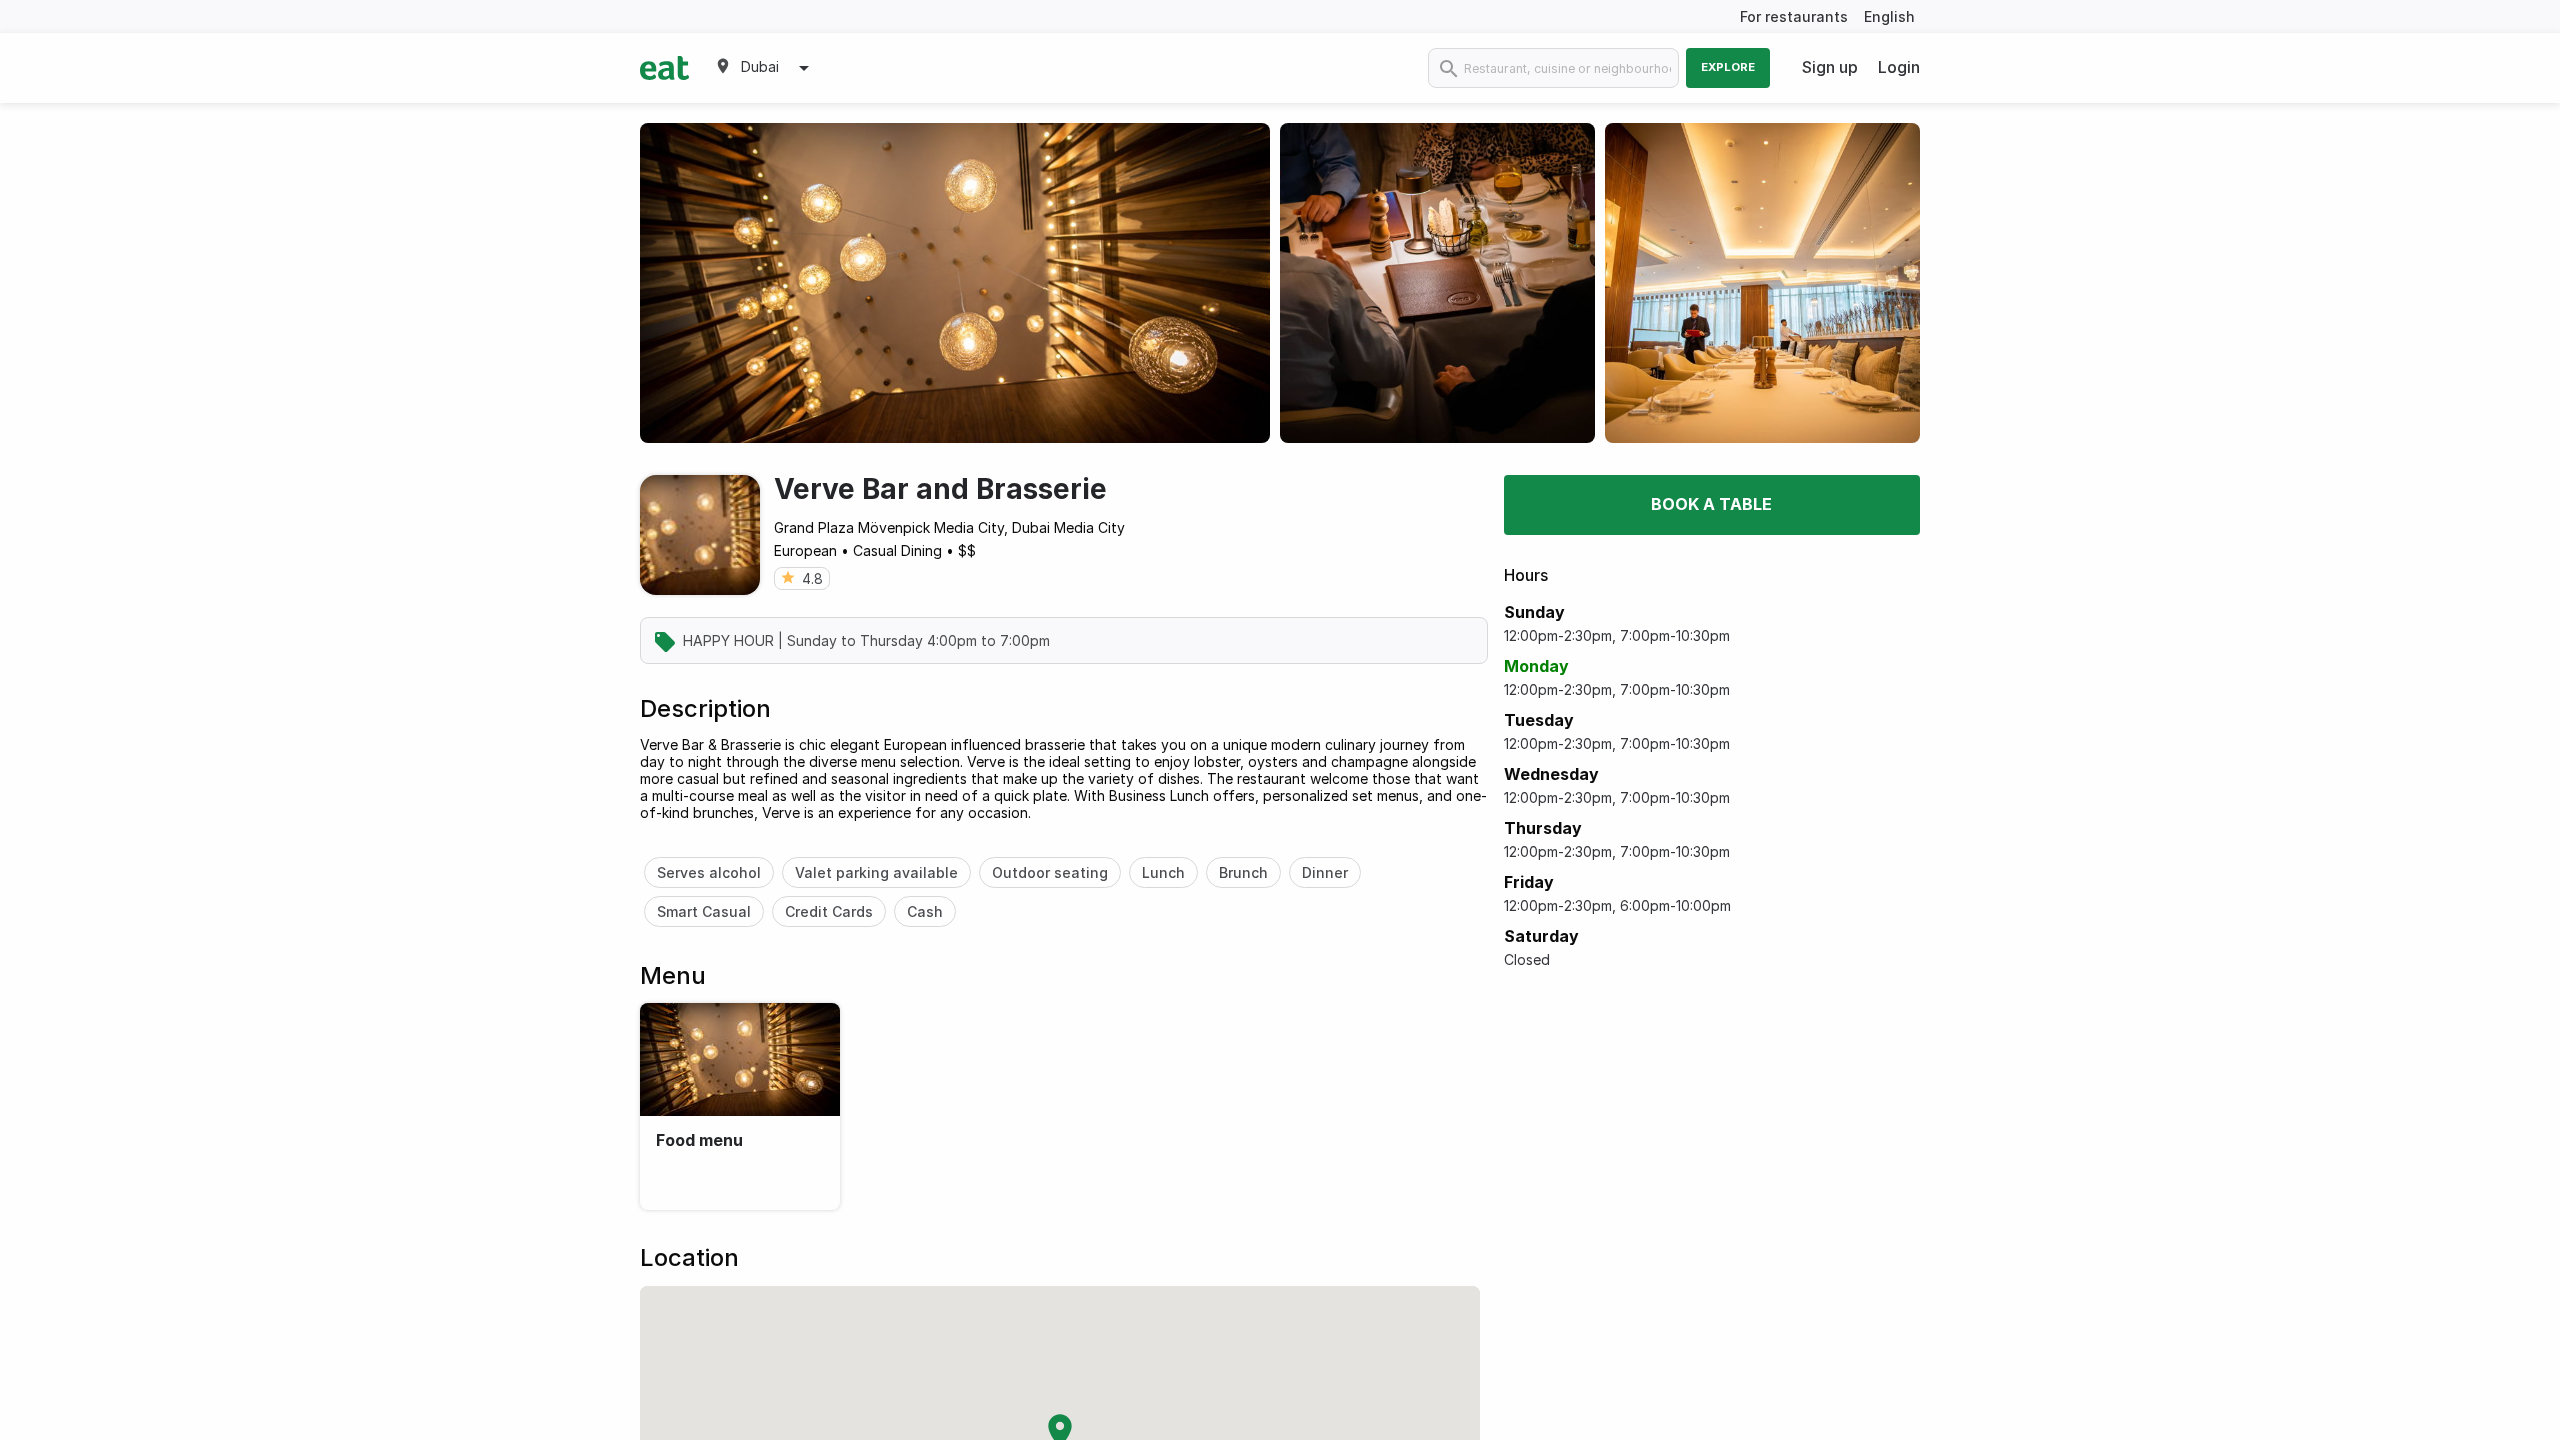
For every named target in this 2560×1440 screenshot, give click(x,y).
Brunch (1243, 872)
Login (1899, 67)
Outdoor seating (1050, 872)
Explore (1728, 67)
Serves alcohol (709, 872)
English (1889, 16)
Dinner (1325, 872)
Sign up (1830, 67)
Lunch (1163, 872)
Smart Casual (704, 911)
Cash (925, 911)
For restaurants (1794, 16)
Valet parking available (876, 872)
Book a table (1711, 504)
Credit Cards (829, 911)
